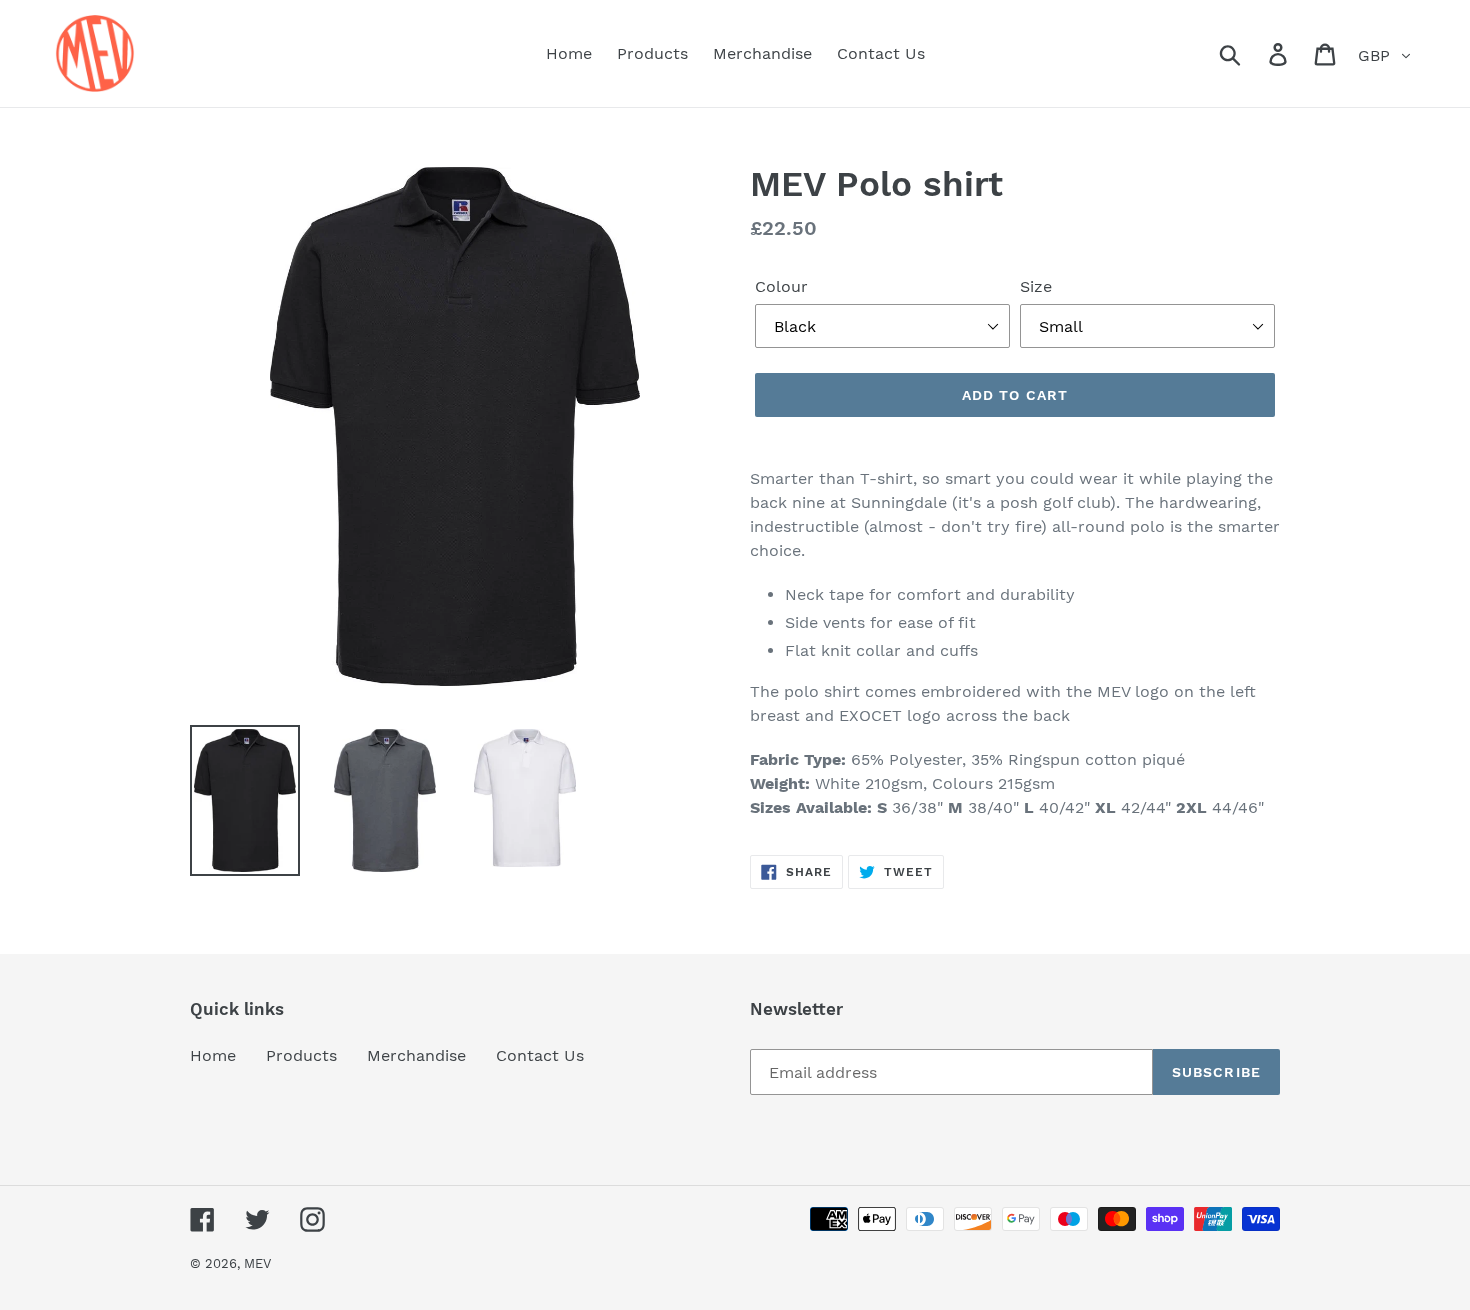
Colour (781, 286)
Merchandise (416, 1055)
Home (213, 1055)
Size (1036, 286)
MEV (257, 1263)
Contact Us (540, 1055)
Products (301, 1055)
